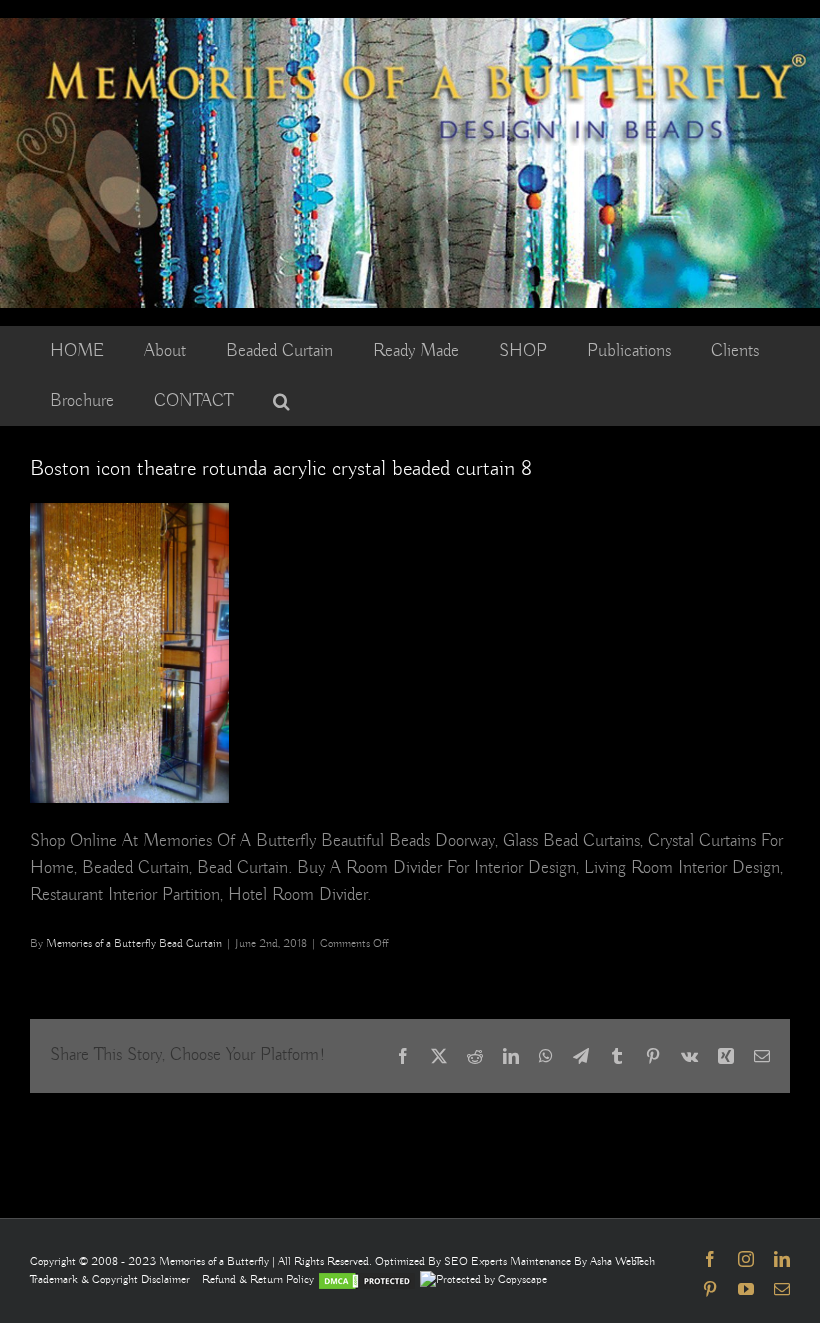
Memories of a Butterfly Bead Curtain (134, 943)
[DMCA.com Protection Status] (367, 1279)
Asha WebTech (622, 1261)
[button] (281, 401)
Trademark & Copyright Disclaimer (110, 1279)
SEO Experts (477, 1261)
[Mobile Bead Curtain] (410, 27)
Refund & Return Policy (259, 1279)
